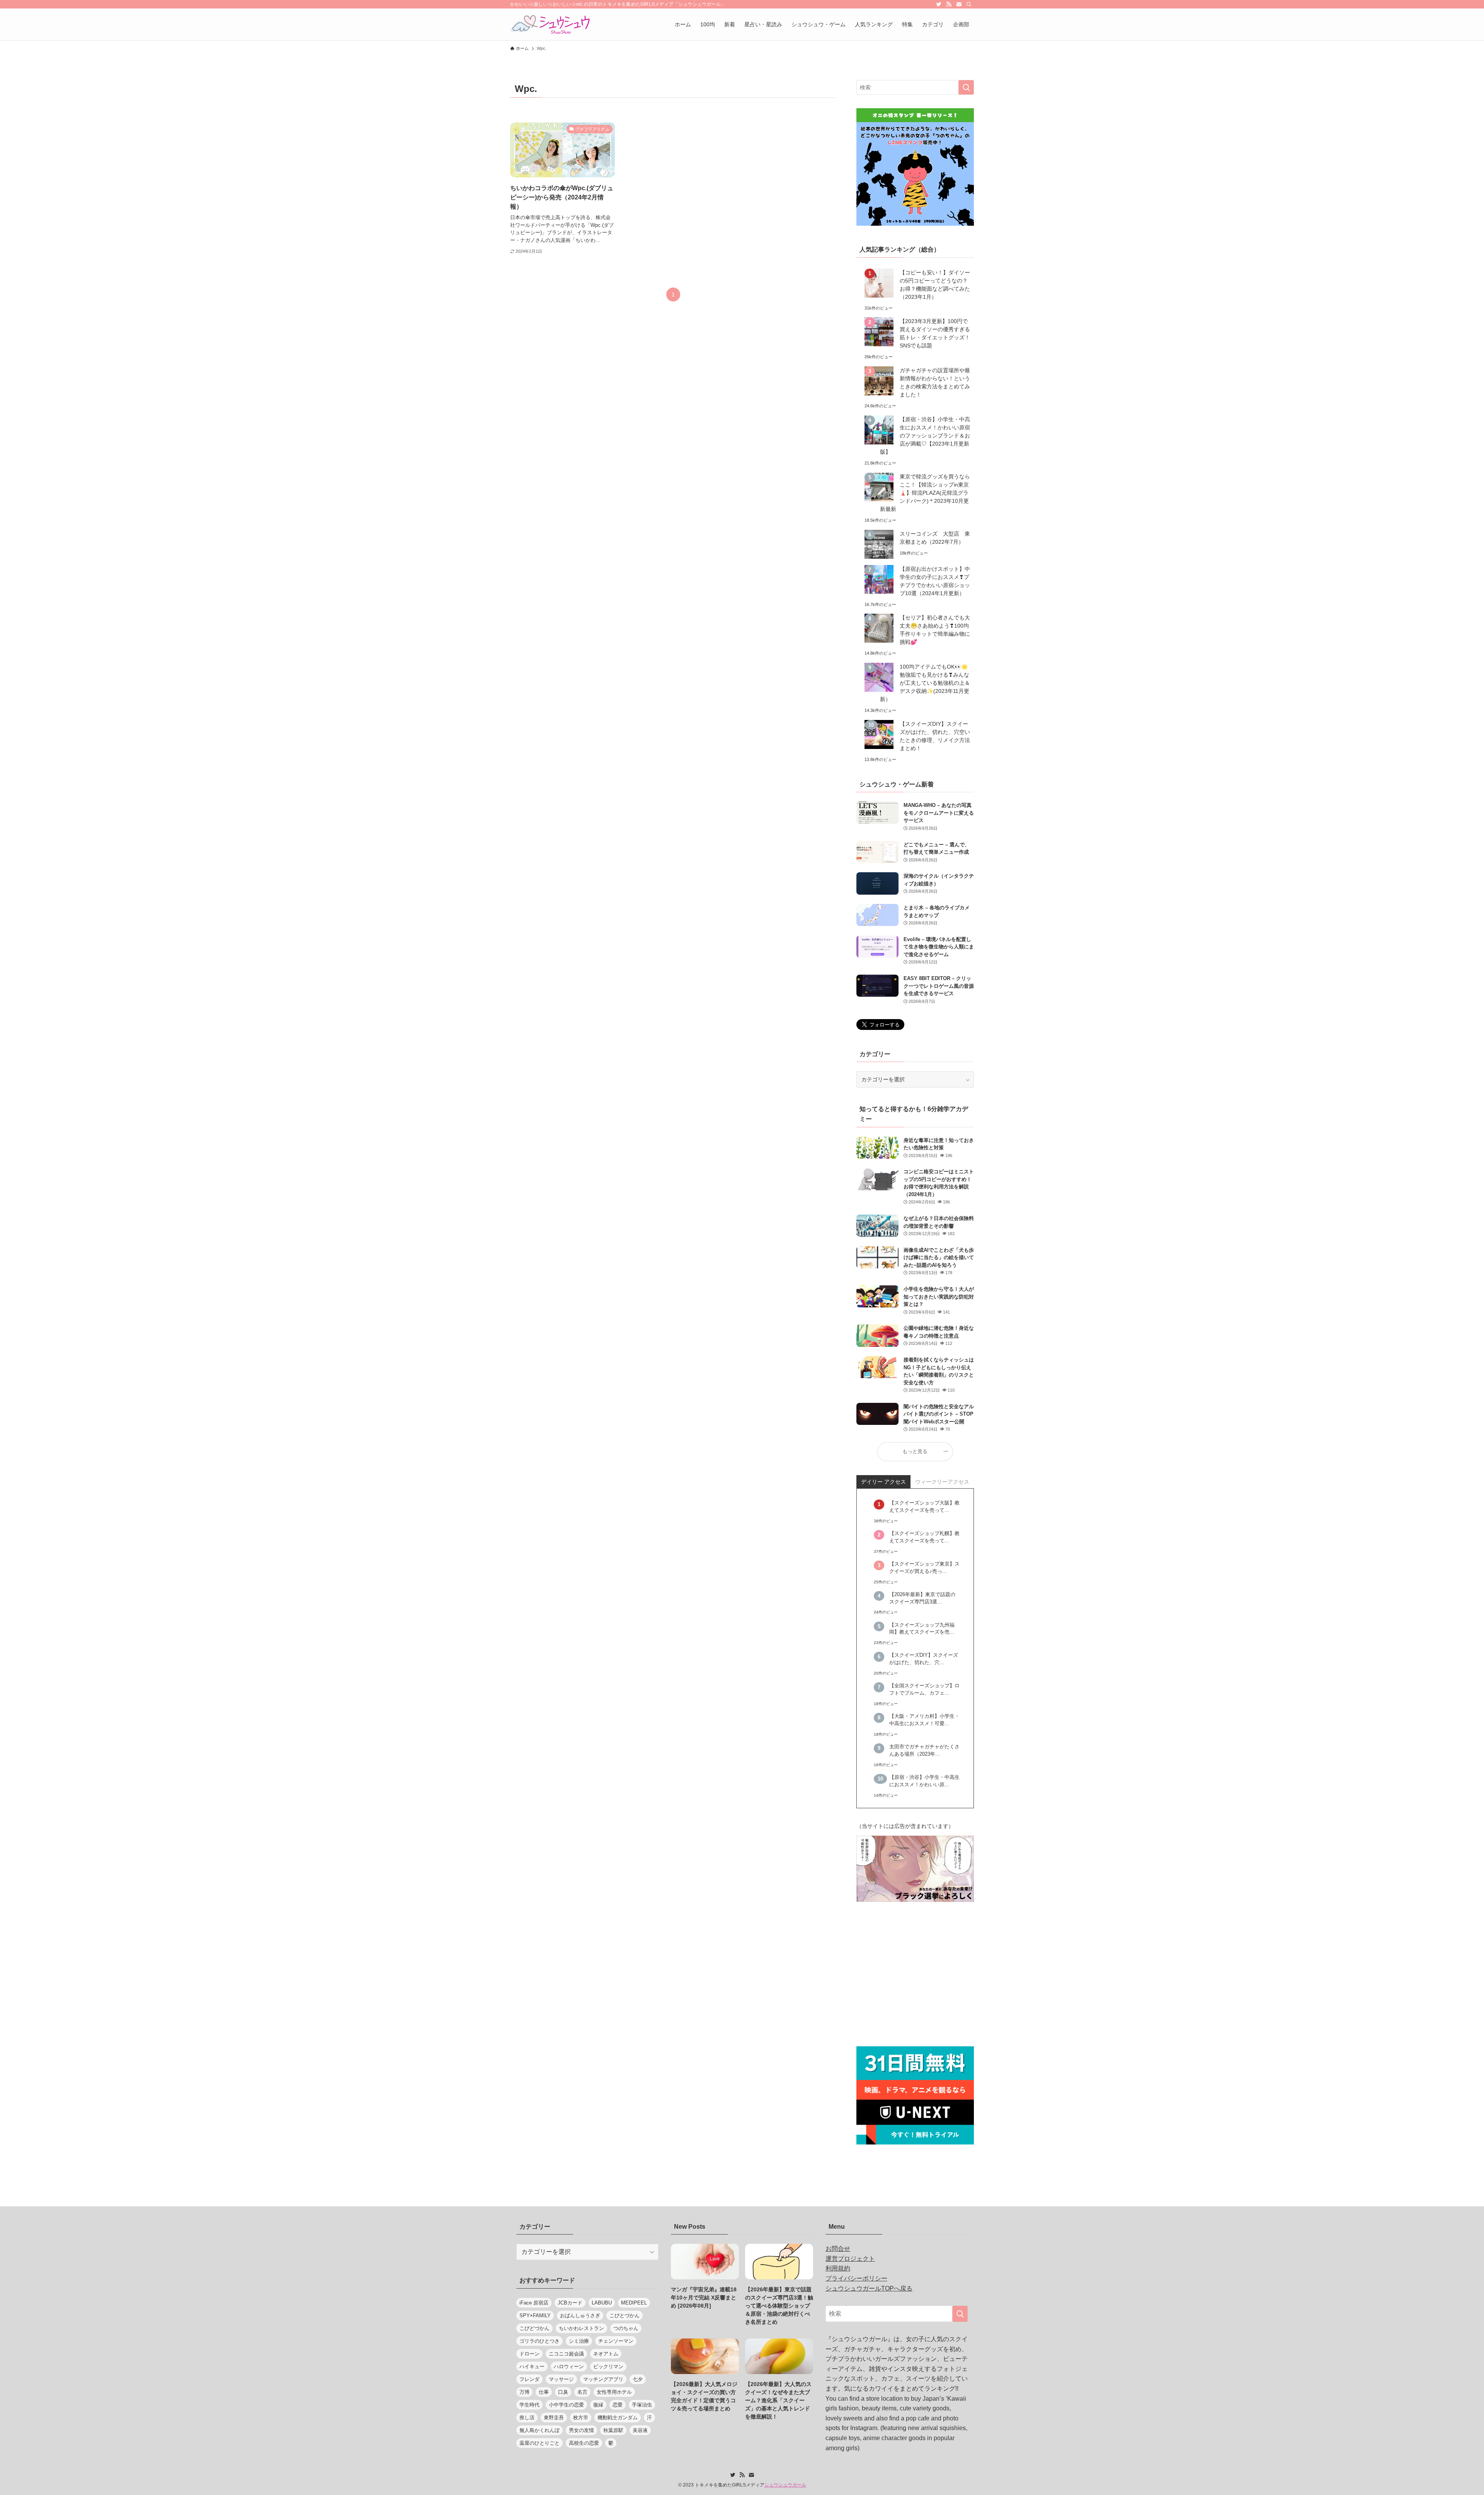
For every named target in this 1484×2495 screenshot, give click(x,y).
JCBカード (570, 2303)
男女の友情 (581, 2430)
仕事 (544, 2392)
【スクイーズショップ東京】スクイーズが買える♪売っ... (924, 1568)
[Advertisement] (915, 1976)
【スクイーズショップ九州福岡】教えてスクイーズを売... (922, 1629)
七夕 (638, 2379)
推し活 (527, 2418)
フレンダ (529, 2379)
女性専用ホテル (614, 2392)
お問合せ (838, 2249)
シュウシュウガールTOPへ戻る (869, 2288)
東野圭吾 (554, 2418)
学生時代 (529, 2405)
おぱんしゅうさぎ (580, 2315)
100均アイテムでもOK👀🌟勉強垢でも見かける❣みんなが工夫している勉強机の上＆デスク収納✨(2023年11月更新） (925, 683)
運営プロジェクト (850, 2259)
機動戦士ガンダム (618, 2418)
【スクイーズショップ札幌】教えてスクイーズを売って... (924, 1537)
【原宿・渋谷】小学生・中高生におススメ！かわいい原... (924, 1781)
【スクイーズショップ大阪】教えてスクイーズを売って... (924, 1507)
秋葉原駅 (613, 2430)
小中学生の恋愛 (566, 2405)
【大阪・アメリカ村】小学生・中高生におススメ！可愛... (924, 1720)
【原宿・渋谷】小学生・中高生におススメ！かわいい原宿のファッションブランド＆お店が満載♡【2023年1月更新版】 (925, 436)
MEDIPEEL (634, 2303)
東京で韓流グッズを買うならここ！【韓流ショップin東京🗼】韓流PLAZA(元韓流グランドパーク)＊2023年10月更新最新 (925, 493)
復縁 (598, 2405)
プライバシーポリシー (856, 2278)
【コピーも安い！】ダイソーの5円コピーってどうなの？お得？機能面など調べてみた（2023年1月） (935, 285)
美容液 (640, 2430)
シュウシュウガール (785, 2485)
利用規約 (838, 2268)
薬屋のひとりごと (539, 2443)
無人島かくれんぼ (539, 2430)
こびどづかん (534, 2328)
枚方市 (581, 2418)
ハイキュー (532, 2367)
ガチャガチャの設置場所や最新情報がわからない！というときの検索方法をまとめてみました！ (935, 382)
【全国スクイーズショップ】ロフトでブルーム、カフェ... (924, 1689)
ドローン (529, 2354)
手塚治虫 (642, 2405)
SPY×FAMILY (535, 2315)
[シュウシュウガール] (550, 24)
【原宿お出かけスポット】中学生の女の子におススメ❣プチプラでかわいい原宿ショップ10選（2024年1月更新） (935, 581)
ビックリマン (608, 2367)
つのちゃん (626, 2328)
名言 (582, 2392)
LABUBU (602, 2303)
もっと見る (915, 1452)
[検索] (969, 4)
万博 (524, 2392)
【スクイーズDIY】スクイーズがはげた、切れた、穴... (924, 1659)
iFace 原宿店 (534, 2303)
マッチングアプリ (603, 2379)
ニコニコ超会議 (566, 2354)
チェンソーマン (616, 2341)
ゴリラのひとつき (539, 2341)
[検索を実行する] (966, 87)
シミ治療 (579, 2341)
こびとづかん (625, 2315)
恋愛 (618, 2405)
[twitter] (939, 4)
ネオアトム (606, 2354)
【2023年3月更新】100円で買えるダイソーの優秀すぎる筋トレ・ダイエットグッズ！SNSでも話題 (935, 333)
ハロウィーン (569, 2367)
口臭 (563, 2392)
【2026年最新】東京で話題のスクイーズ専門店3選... (922, 1598)
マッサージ (561, 2379)
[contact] (959, 4)
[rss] (949, 4)
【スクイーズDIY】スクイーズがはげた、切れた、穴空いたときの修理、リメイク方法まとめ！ (935, 736)
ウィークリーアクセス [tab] (942, 1482)
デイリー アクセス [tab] (883, 1482)
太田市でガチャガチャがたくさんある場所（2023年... (924, 1750)
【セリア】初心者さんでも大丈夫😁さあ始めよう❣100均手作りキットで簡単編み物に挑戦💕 (935, 630)
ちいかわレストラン (581, 2328)
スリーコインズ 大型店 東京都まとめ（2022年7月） (935, 538)
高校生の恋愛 (584, 2443)
